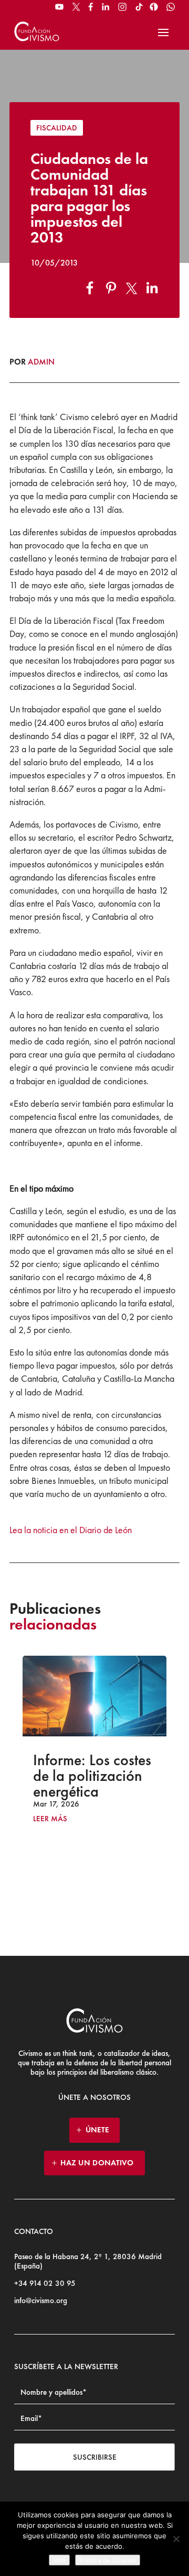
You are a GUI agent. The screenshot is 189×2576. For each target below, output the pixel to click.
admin (41, 362)
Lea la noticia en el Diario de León (71, 1530)
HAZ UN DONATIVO (97, 2163)
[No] (176, 2539)
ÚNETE (97, 2130)
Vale (59, 2560)
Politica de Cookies (108, 2560)
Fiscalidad (57, 128)
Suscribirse (95, 2457)
